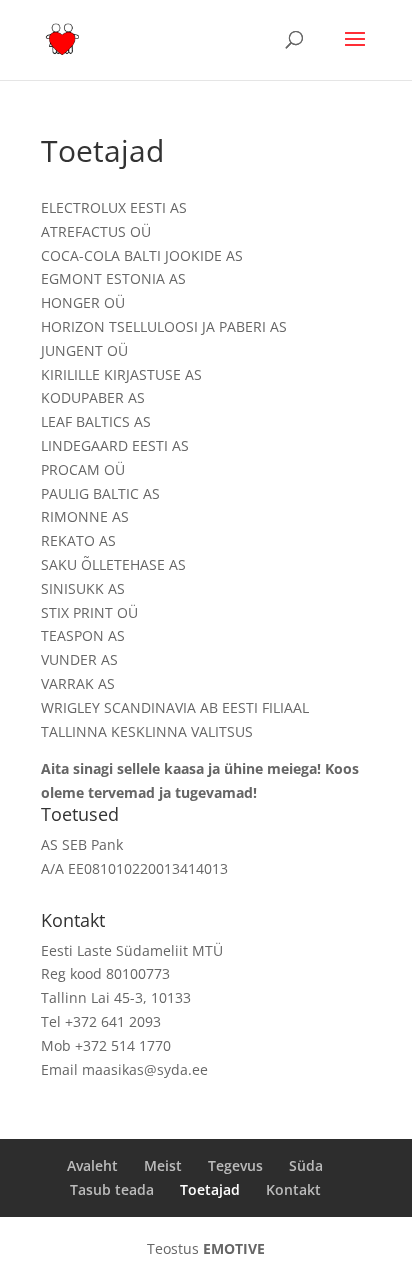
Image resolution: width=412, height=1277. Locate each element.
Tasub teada (112, 1189)
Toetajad (210, 1189)
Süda (306, 1165)
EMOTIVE (234, 1248)
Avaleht (92, 1165)
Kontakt (293, 1189)
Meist (163, 1165)
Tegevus (235, 1165)
